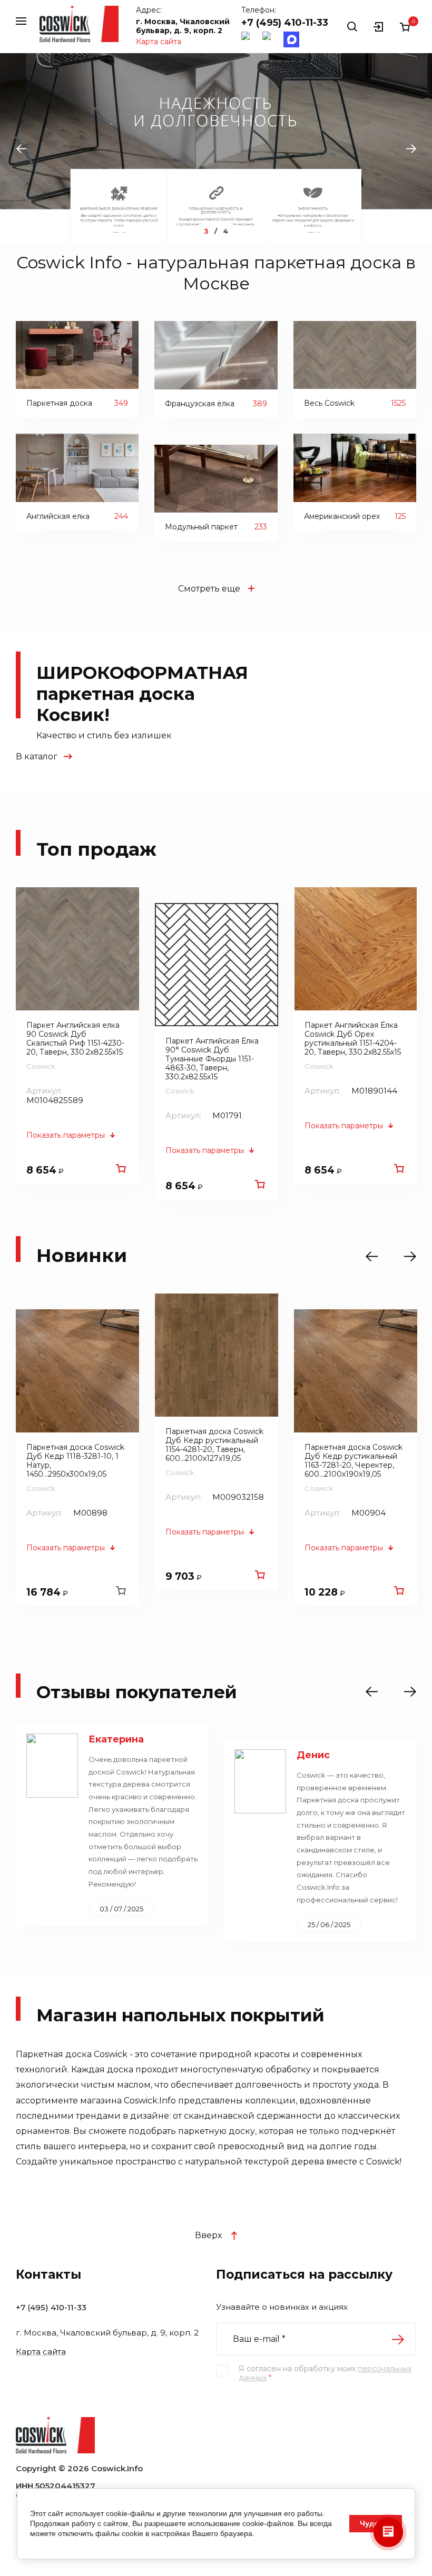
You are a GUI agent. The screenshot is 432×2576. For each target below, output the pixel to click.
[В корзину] (121, 1168)
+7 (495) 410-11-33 (285, 23)
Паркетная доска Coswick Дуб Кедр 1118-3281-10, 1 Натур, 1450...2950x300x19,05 (75, 1461)
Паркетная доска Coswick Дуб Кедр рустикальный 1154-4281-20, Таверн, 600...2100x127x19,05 (214, 1445)
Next (411, 149)
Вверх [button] (208, 2235)
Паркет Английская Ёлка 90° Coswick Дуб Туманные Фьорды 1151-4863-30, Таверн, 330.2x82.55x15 (212, 1059)
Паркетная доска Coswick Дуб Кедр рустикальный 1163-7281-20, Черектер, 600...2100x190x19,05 (354, 1461)
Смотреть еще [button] (209, 589)
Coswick (41, 1066)
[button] (21, 21)
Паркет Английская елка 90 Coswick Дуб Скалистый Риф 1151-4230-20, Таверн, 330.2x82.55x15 (75, 1039)
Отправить (398, 2339)
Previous (21, 149)
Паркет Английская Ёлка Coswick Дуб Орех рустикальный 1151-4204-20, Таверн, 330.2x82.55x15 (353, 1039)
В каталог (37, 756)
